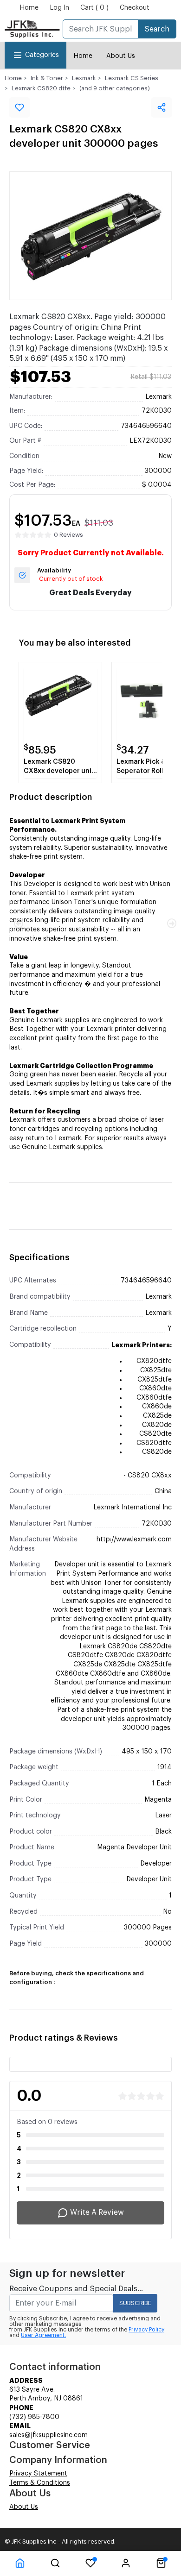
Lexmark (84, 78)
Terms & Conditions (40, 2483)
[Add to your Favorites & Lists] (19, 107)
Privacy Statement (38, 2474)
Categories (42, 55)
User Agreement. (43, 2335)
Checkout (135, 8)
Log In (59, 8)
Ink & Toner (47, 78)
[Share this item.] (162, 107)
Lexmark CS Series (132, 78)
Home (29, 8)
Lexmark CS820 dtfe (41, 88)
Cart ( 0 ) (94, 8)
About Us (121, 56)
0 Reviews (68, 535)
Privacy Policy (146, 2330)
